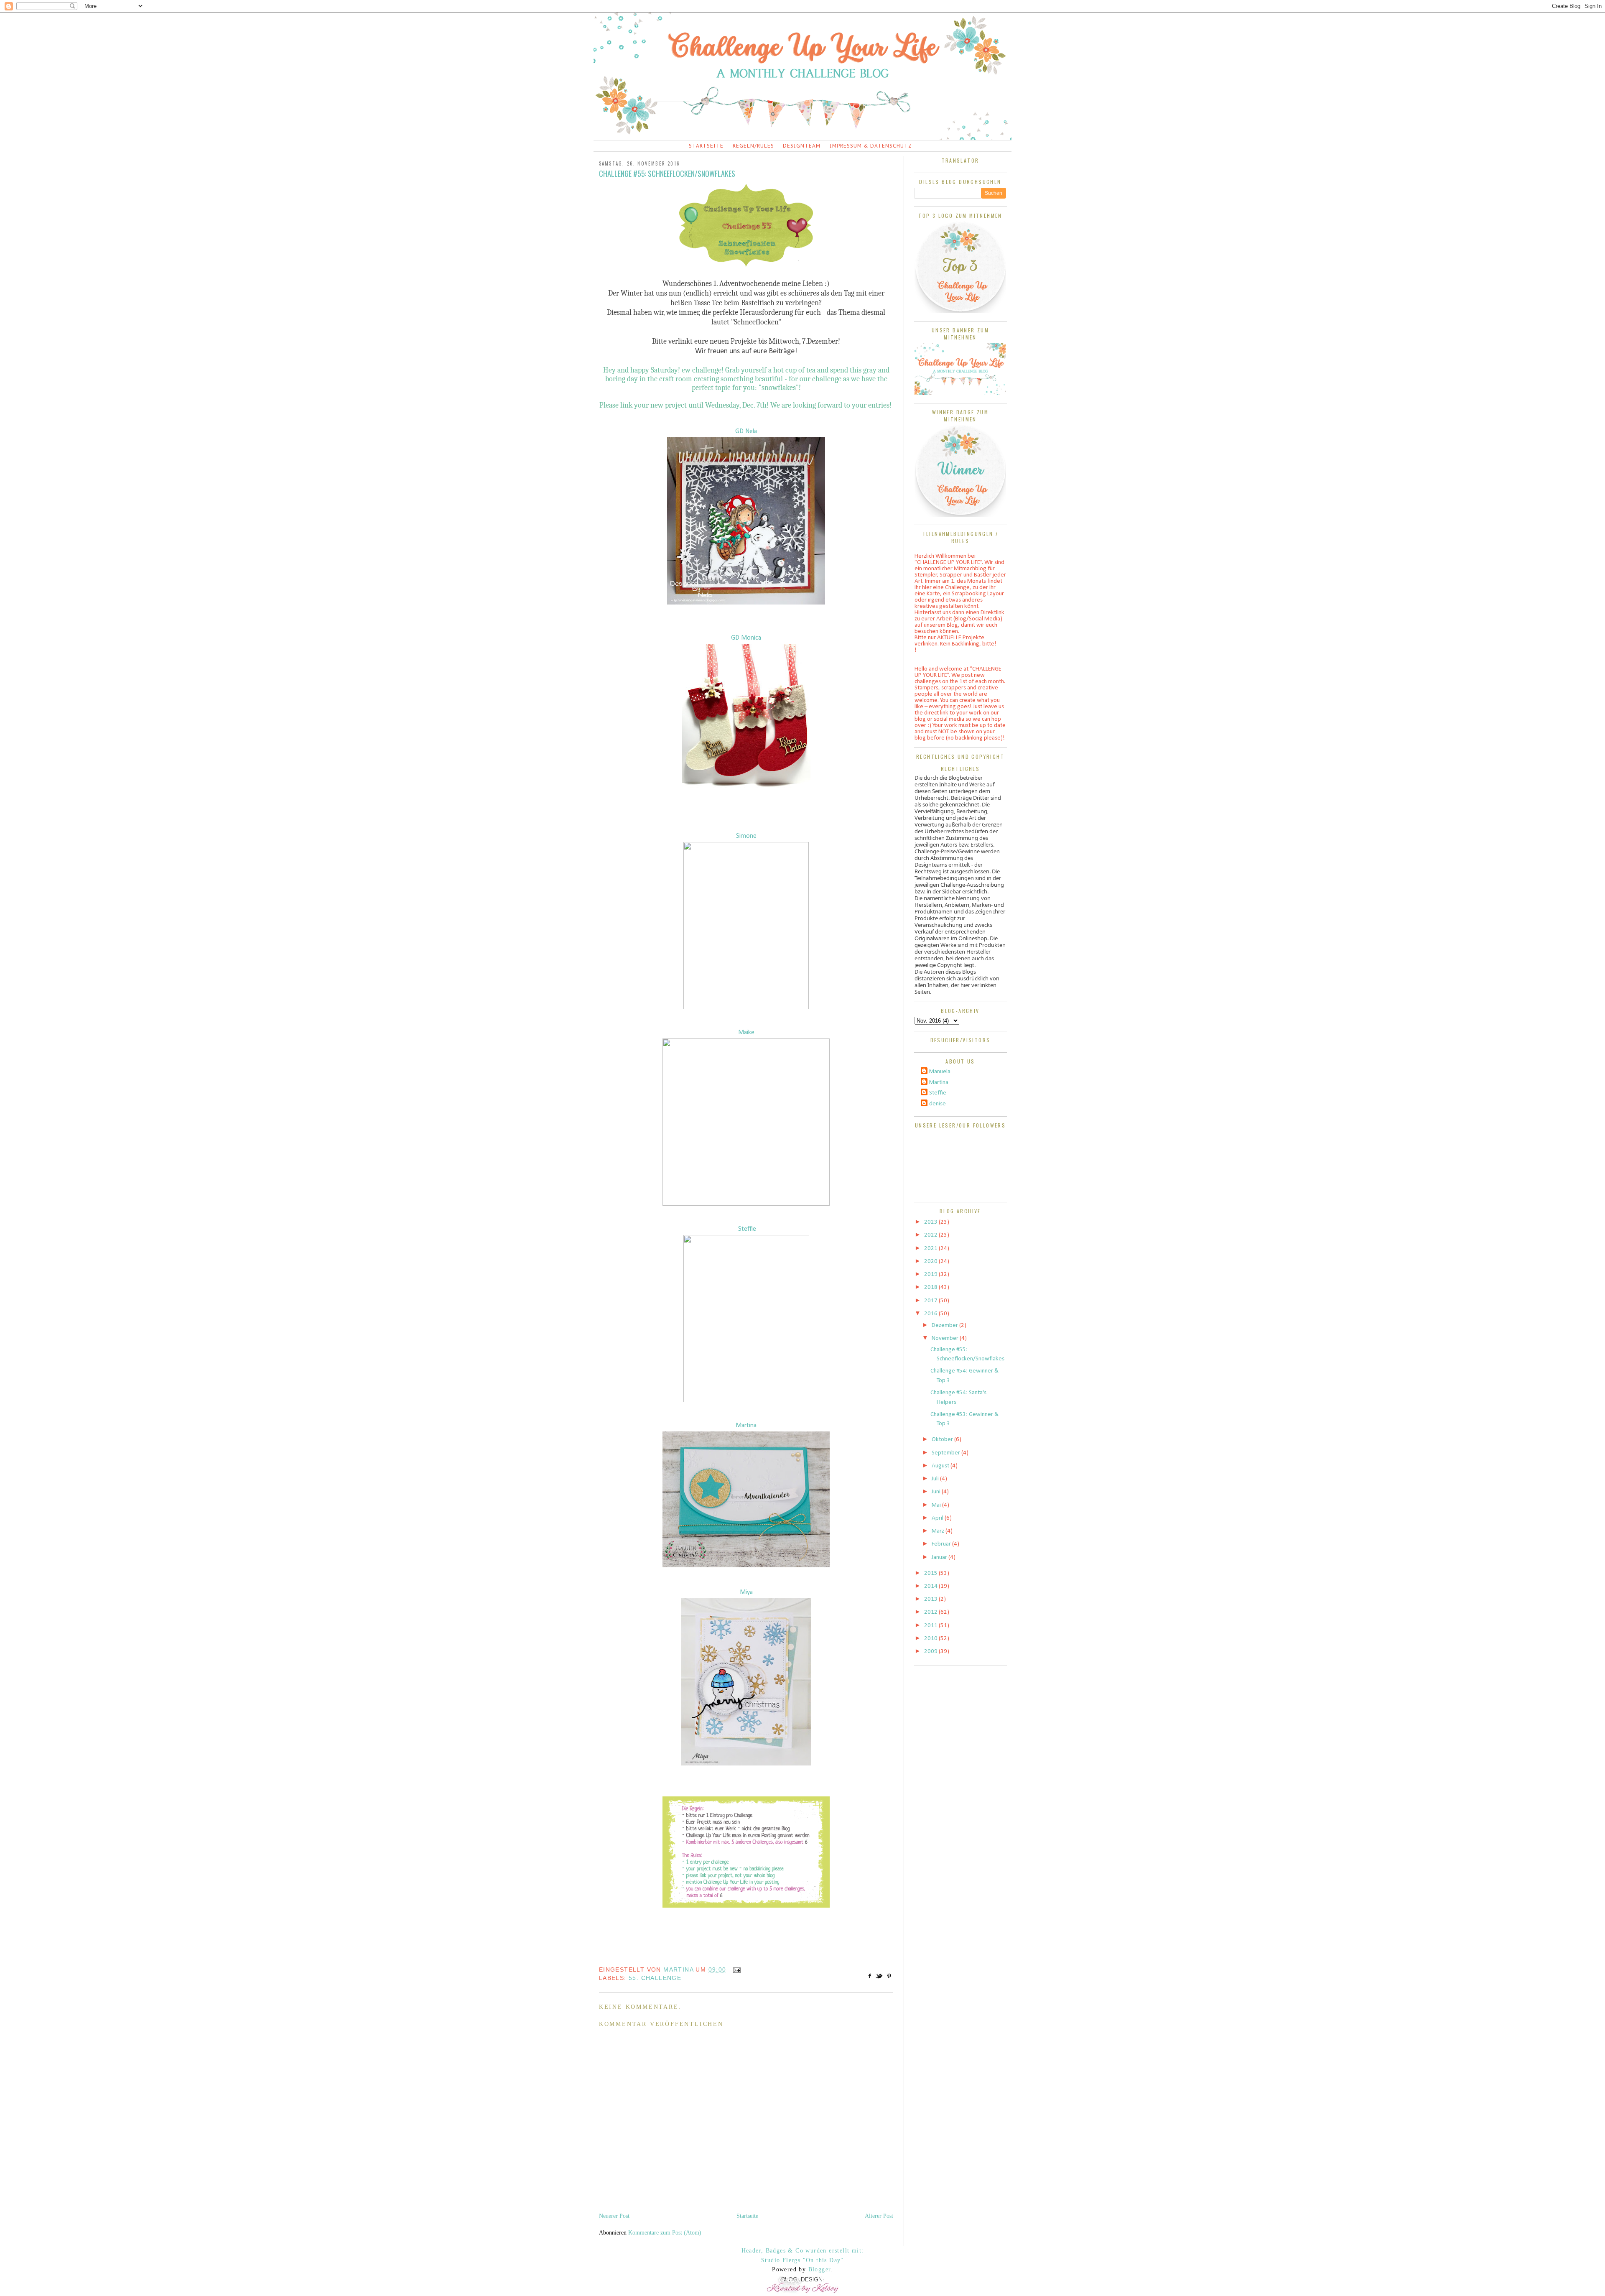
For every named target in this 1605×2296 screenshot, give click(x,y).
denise (938, 1104)
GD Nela (746, 431)
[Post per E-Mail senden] (735, 1969)
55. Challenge (655, 1978)
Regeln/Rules (753, 146)
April (938, 1518)
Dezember (945, 1325)
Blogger (820, 2269)
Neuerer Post (614, 2216)
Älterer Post (879, 2216)
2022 (931, 1235)
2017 (931, 1301)
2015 (931, 1573)
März (939, 1531)
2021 (931, 1249)
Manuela (940, 1072)
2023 (931, 1222)
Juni (937, 1492)
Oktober (943, 1440)
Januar (940, 1557)
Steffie (747, 1229)
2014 (931, 1586)
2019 (931, 1274)
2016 (931, 1314)
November (946, 1338)
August (941, 1466)
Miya (746, 1592)
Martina (746, 1426)
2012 (931, 1612)
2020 (931, 1262)
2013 (931, 1599)
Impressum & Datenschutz (871, 146)
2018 (931, 1287)
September (946, 1453)
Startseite (706, 146)
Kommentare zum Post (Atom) (665, 2233)
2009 (931, 1652)
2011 (931, 1626)
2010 (931, 1639)
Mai (937, 1505)
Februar (942, 1544)
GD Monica (746, 638)
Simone (746, 836)
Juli (936, 1479)
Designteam (802, 146)
